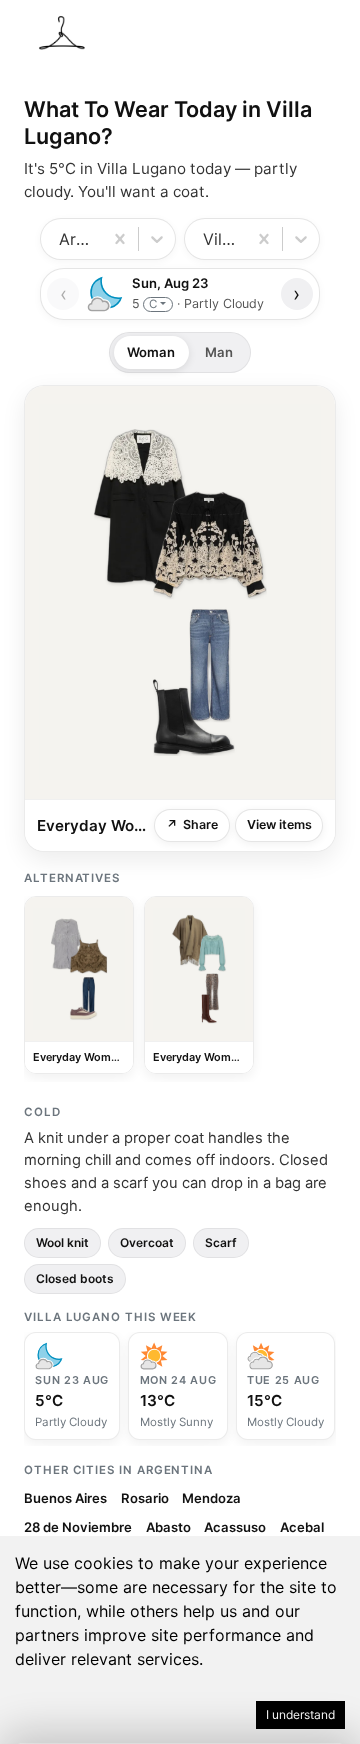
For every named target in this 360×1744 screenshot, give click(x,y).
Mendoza (211, 1498)
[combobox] (61, 239)
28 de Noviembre (78, 1527)
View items (279, 824)
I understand (300, 1714)
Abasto (168, 1527)
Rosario (145, 1498)
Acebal (302, 1527)
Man (219, 352)
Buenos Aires (65, 1498)
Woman (151, 352)
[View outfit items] (180, 592)
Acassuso (235, 1527)
